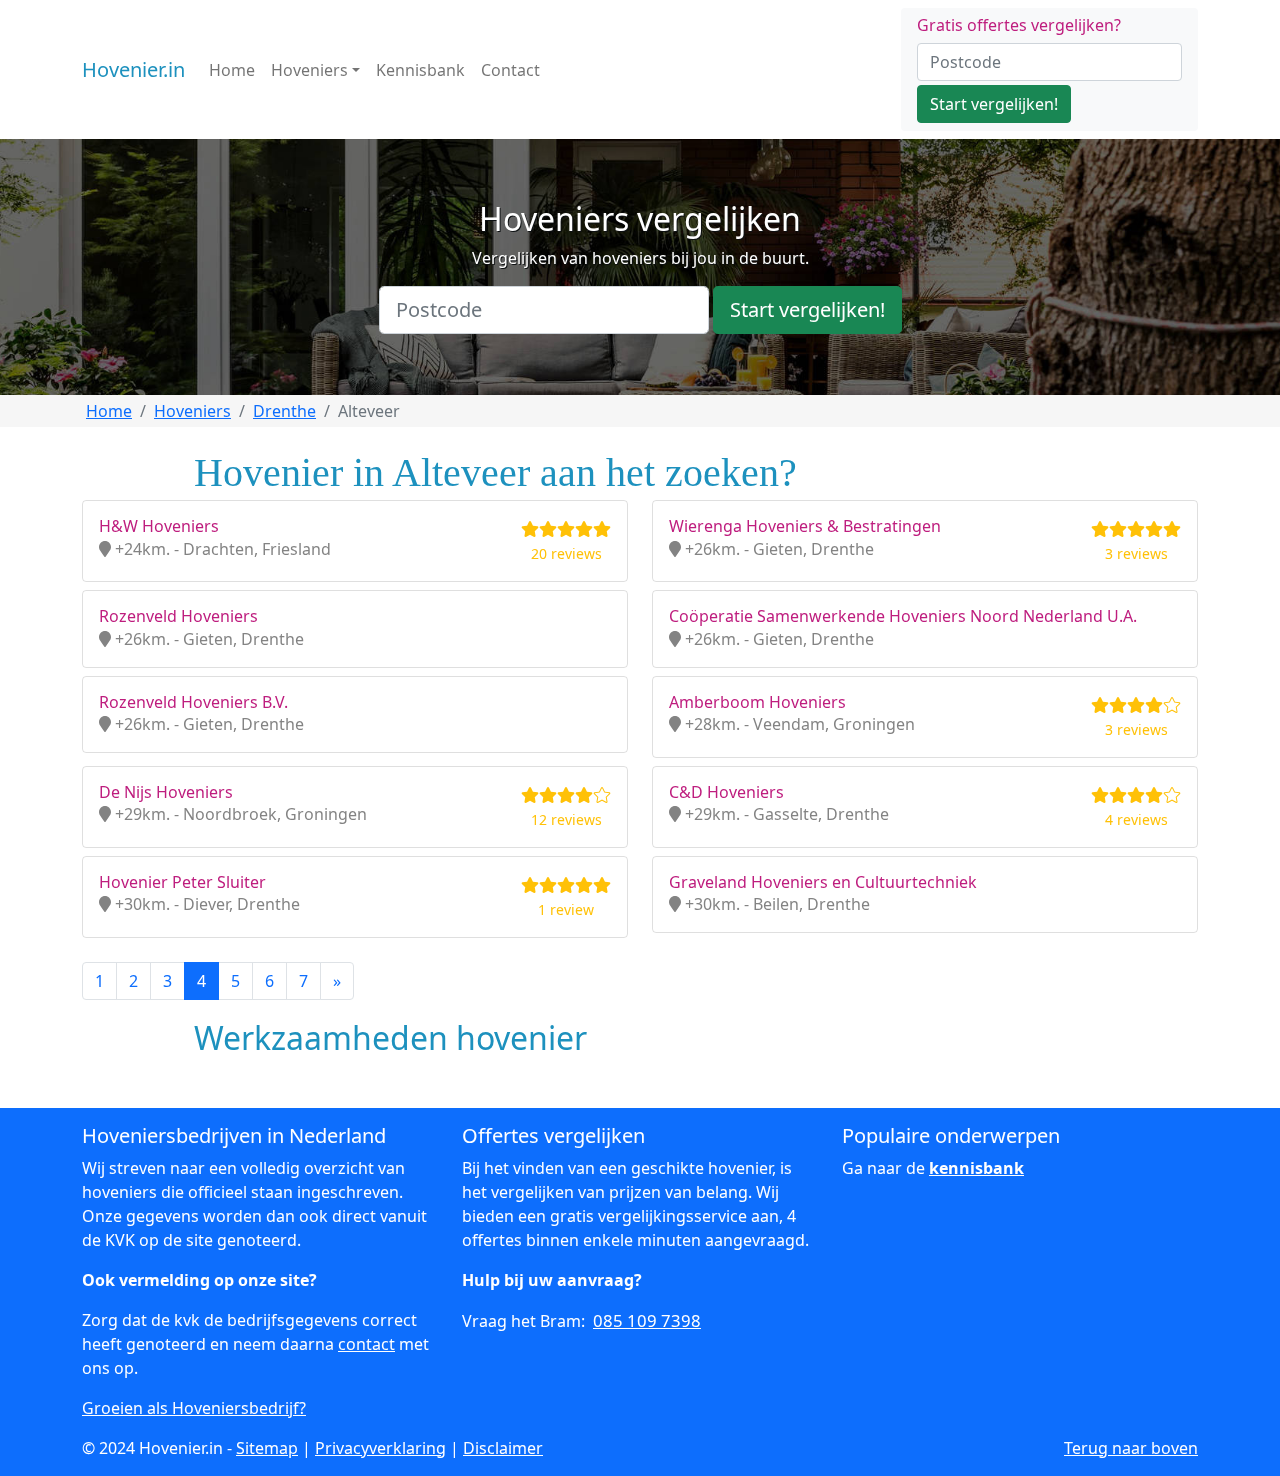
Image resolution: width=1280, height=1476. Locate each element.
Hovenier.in (133, 69)
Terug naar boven (1131, 1448)
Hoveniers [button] (309, 70)
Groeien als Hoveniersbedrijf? (194, 1408)
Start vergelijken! (994, 104)
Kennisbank (420, 70)
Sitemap (267, 1448)
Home (232, 70)
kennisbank (976, 1168)
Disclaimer (503, 1448)
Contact (510, 70)
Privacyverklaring (380, 1448)
